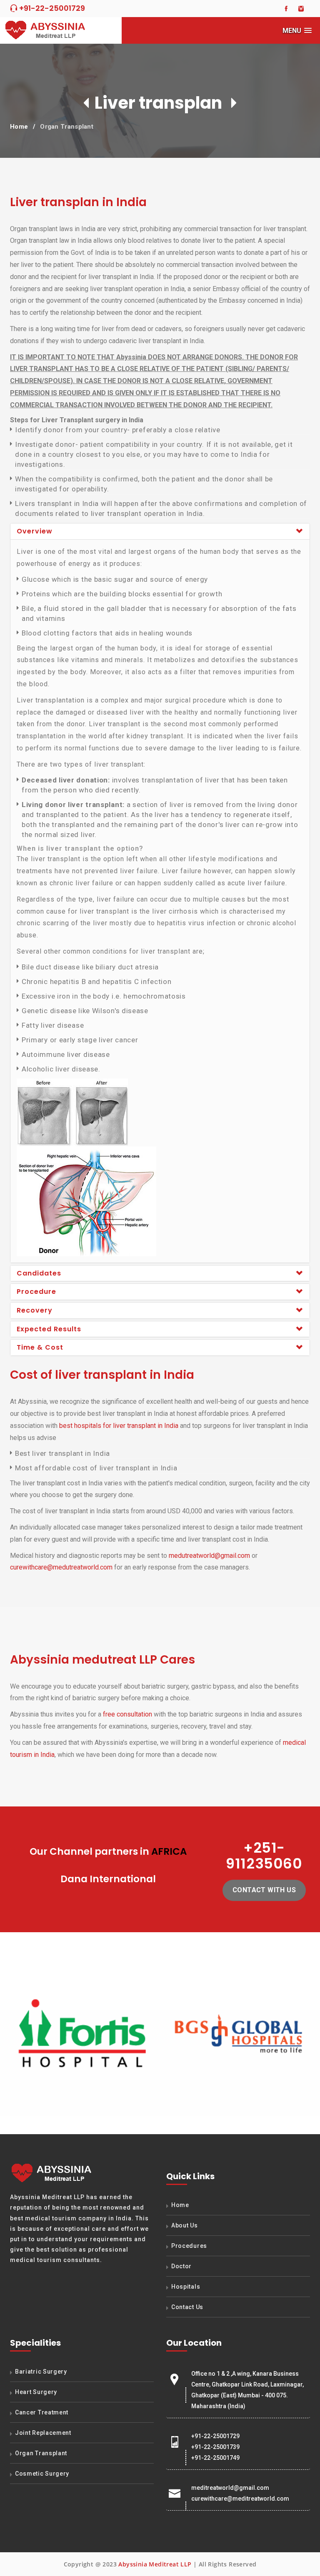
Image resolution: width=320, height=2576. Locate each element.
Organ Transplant (67, 127)
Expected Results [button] (49, 1329)
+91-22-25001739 (215, 2447)
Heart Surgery (36, 2392)
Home (19, 127)
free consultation (127, 1714)
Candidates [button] (39, 1273)
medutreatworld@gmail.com (209, 1556)
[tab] (160, 531)
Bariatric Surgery (41, 2372)
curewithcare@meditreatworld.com (240, 2499)
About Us (185, 2225)
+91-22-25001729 (51, 8)
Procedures (189, 2246)
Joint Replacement (43, 2433)
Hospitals (186, 2287)
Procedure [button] (36, 1292)
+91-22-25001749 (215, 2458)
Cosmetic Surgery (42, 2474)
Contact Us (187, 2307)
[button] (297, 31)
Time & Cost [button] (40, 1347)
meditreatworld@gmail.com (230, 2488)
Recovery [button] (35, 1310)
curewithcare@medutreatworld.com (61, 1567)
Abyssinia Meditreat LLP (155, 2564)
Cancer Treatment (42, 2412)
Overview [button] (35, 531)
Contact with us (264, 1890)
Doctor (181, 2266)
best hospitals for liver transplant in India (119, 1426)
